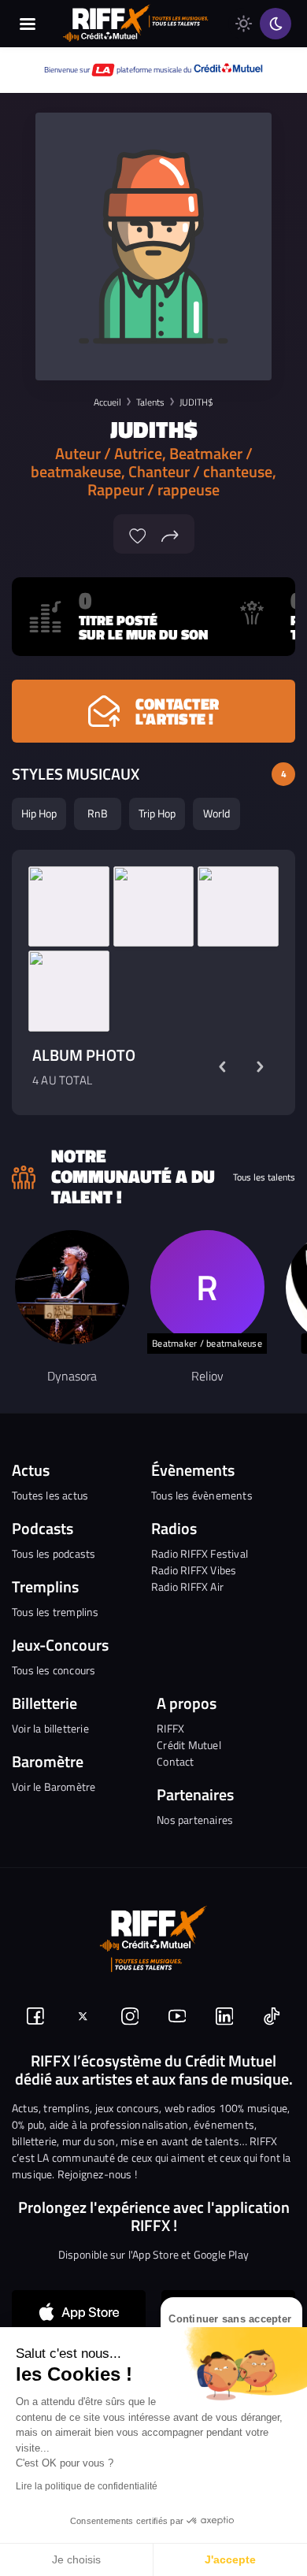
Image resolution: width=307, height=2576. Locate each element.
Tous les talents (264, 1177)
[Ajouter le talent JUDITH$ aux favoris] (138, 534)
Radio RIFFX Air (187, 1586)
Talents (150, 402)
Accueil (107, 402)
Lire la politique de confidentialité (87, 2486)
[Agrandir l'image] (69, 907)
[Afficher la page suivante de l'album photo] (260, 1067)
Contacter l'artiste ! (177, 711)
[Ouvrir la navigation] (28, 24)
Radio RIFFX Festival (200, 1553)
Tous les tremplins (55, 1612)
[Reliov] (207, 1287)
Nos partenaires (195, 1820)
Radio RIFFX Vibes (194, 1570)
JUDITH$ (196, 402)
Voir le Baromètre (54, 1787)
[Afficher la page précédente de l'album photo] (222, 1067)
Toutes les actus (50, 1495)
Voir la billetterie (50, 1728)
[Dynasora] (72, 1287)
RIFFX (170, 1728)
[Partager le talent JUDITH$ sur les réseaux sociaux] (170, 534)
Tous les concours (54, 1670)
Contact (175, 1761)
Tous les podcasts (54, 1553)
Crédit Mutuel (189, 1745)
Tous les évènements (202, 1495)
